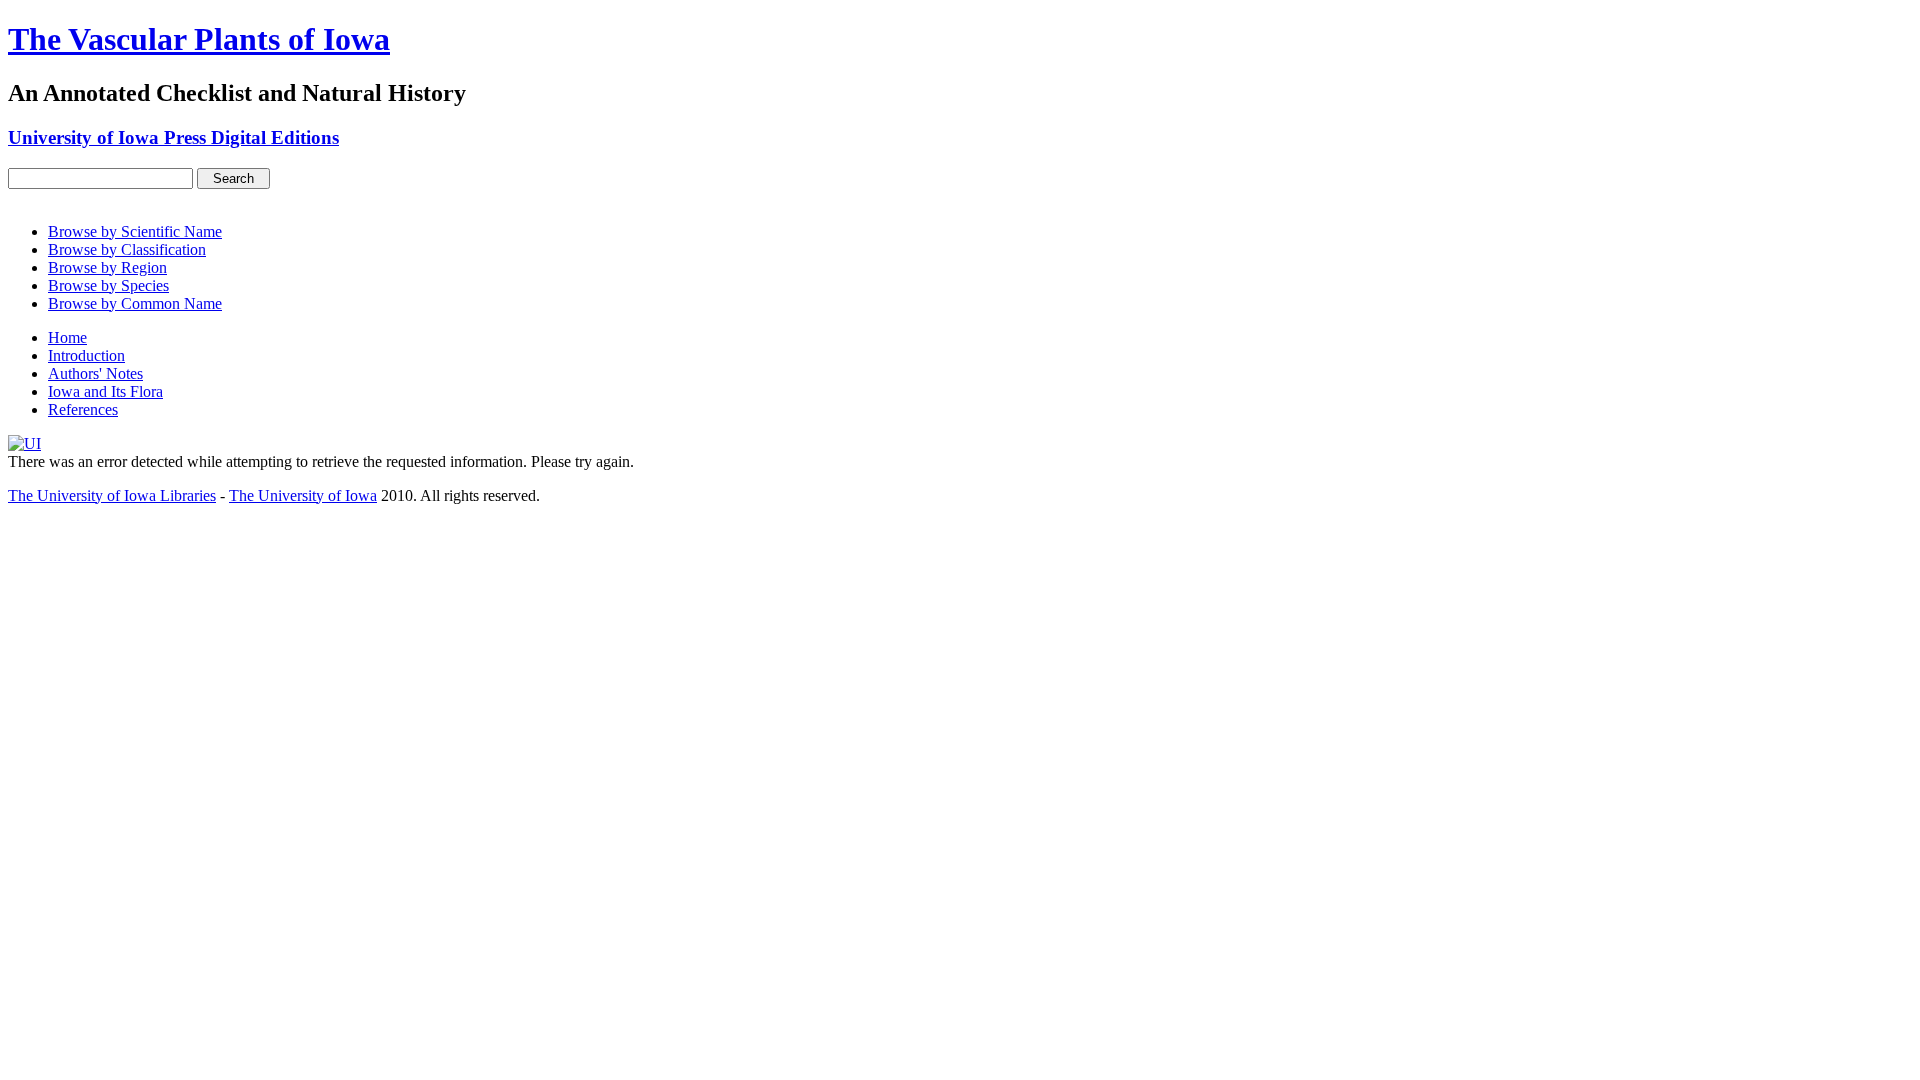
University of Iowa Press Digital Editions (173, 137)
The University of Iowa (303, 495)
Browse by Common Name (135, 303)
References (83, 409)
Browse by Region (107, 267)
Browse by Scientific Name (135, 231)
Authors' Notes (95, 373)
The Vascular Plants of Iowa (199, 39)
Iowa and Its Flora (105, 391)
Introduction (86, 355)
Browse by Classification (127, 249)
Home (67, 337)
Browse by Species (108, 285)
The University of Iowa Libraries (112, 495)
